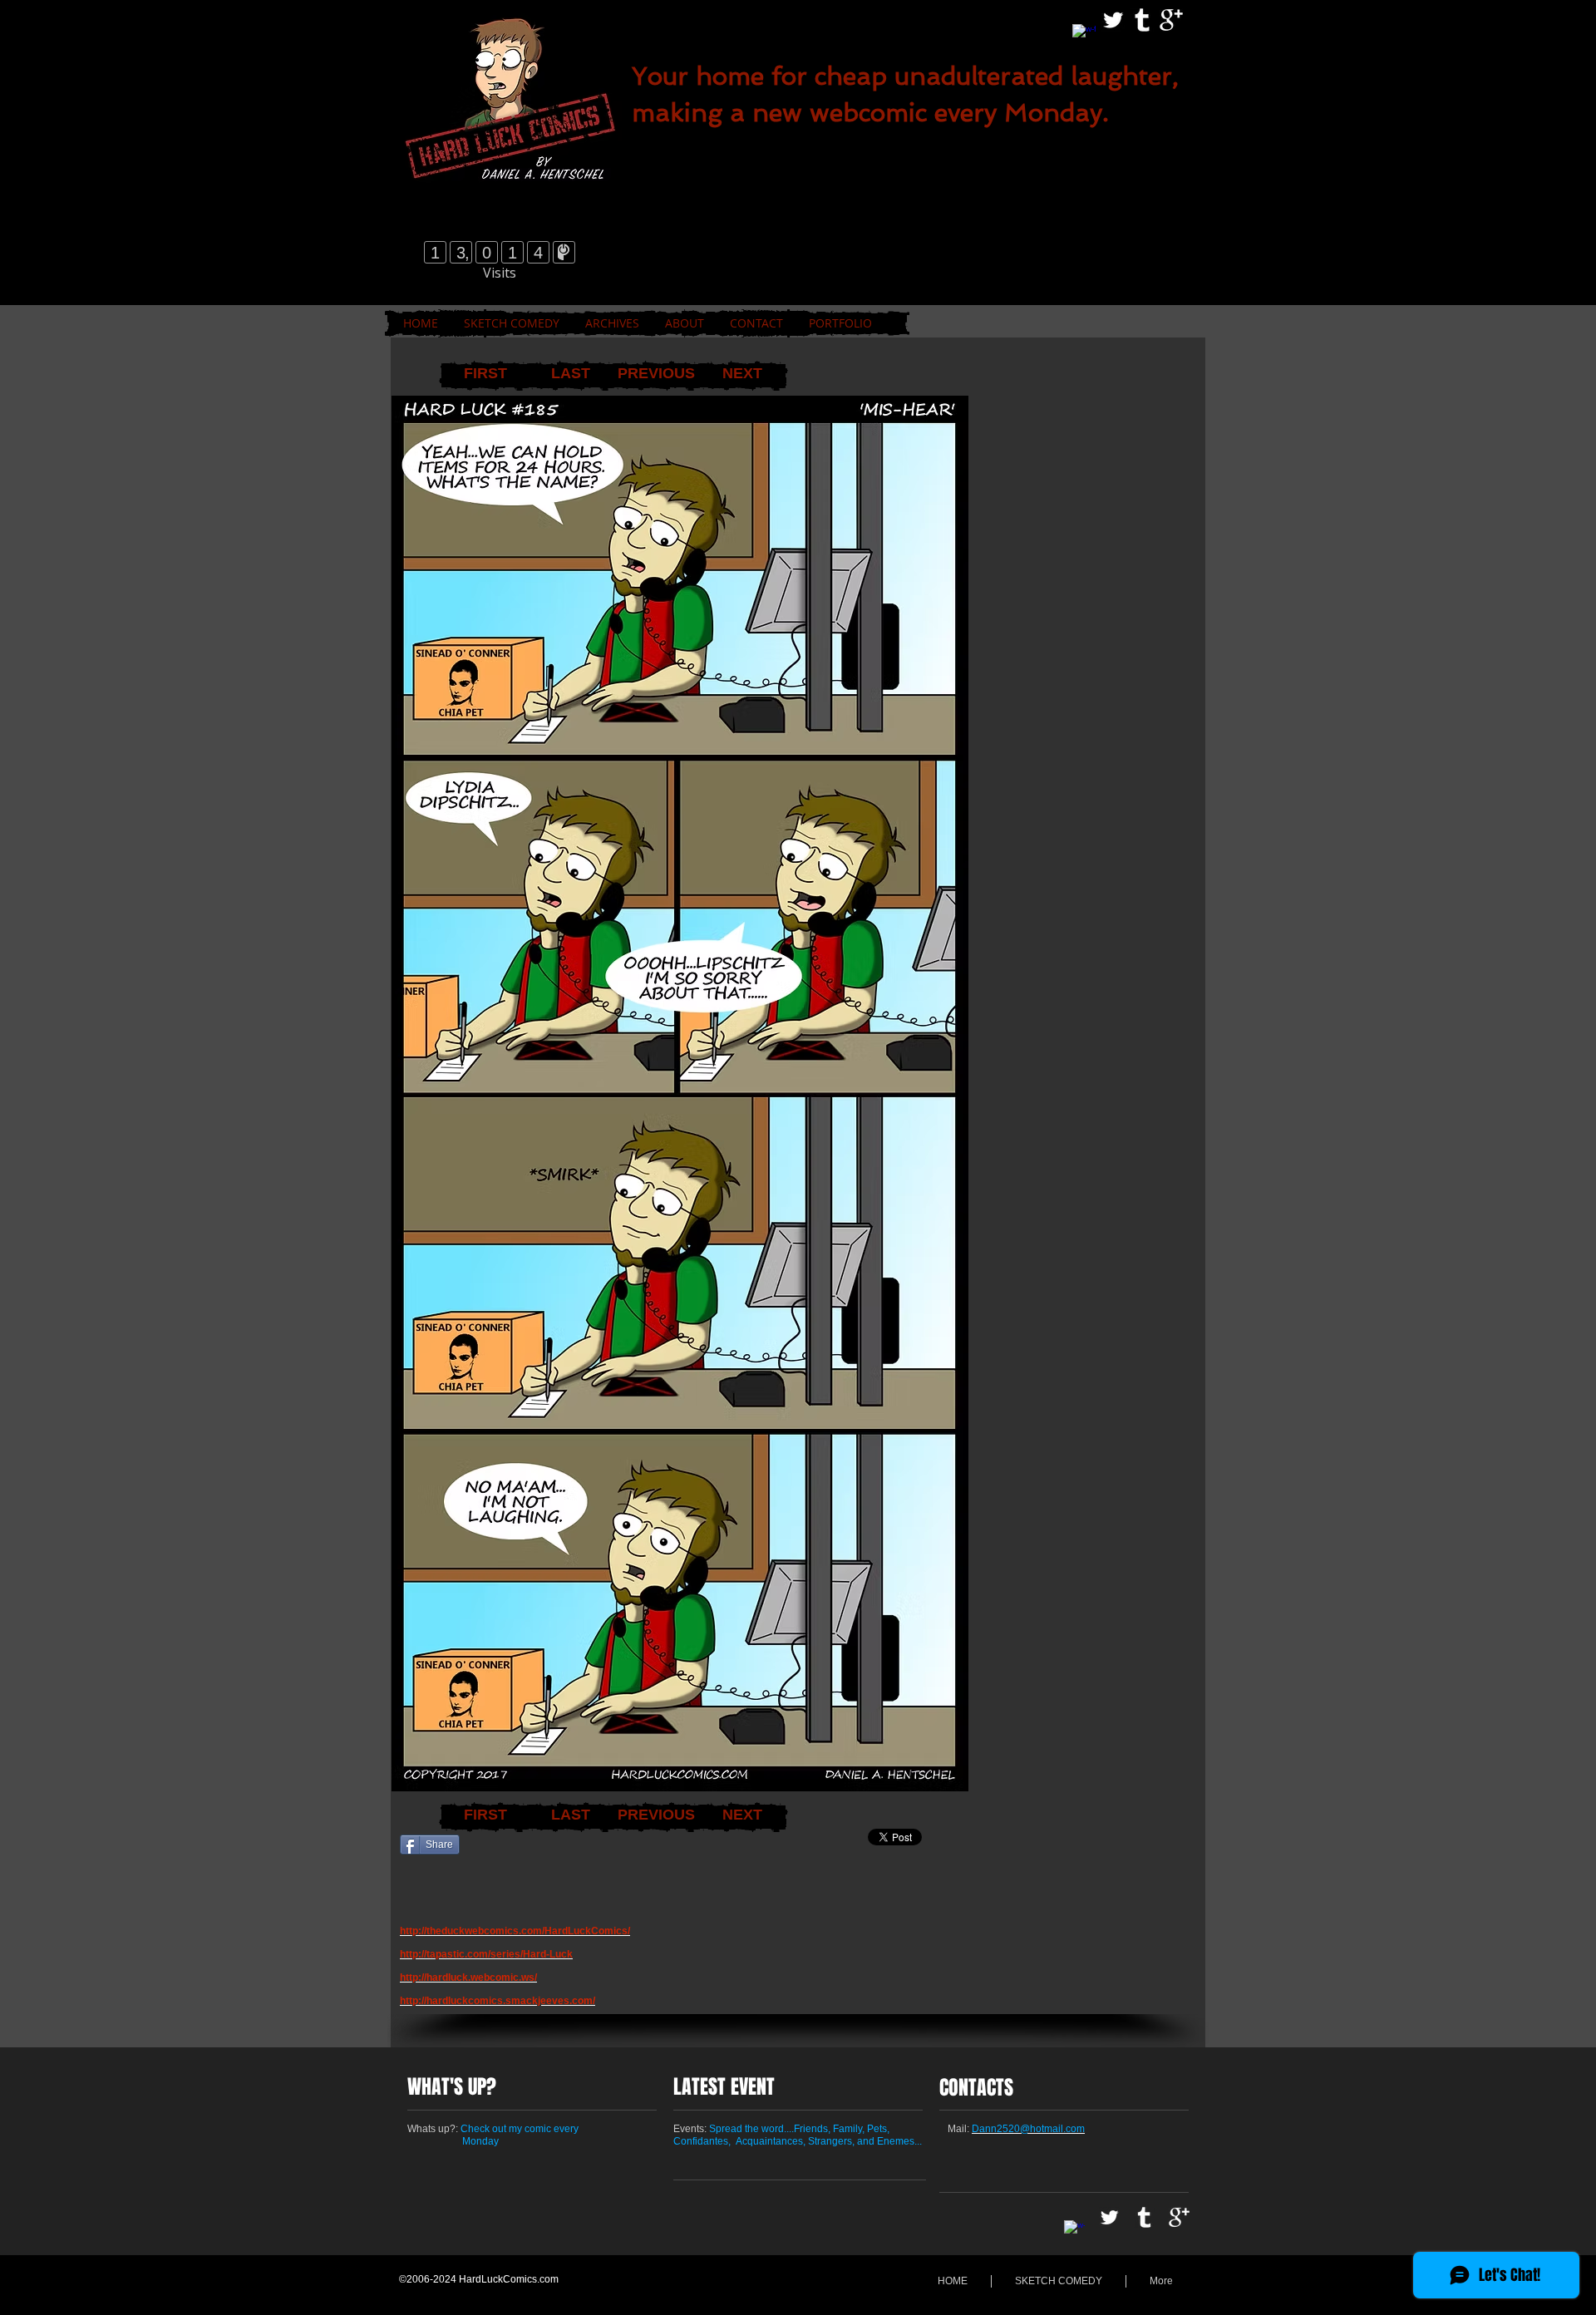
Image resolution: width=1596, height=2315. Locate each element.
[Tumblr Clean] (1142, 20)
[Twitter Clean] (1113, 20)
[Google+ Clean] (1171, 20)
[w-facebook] (1084, 36)
